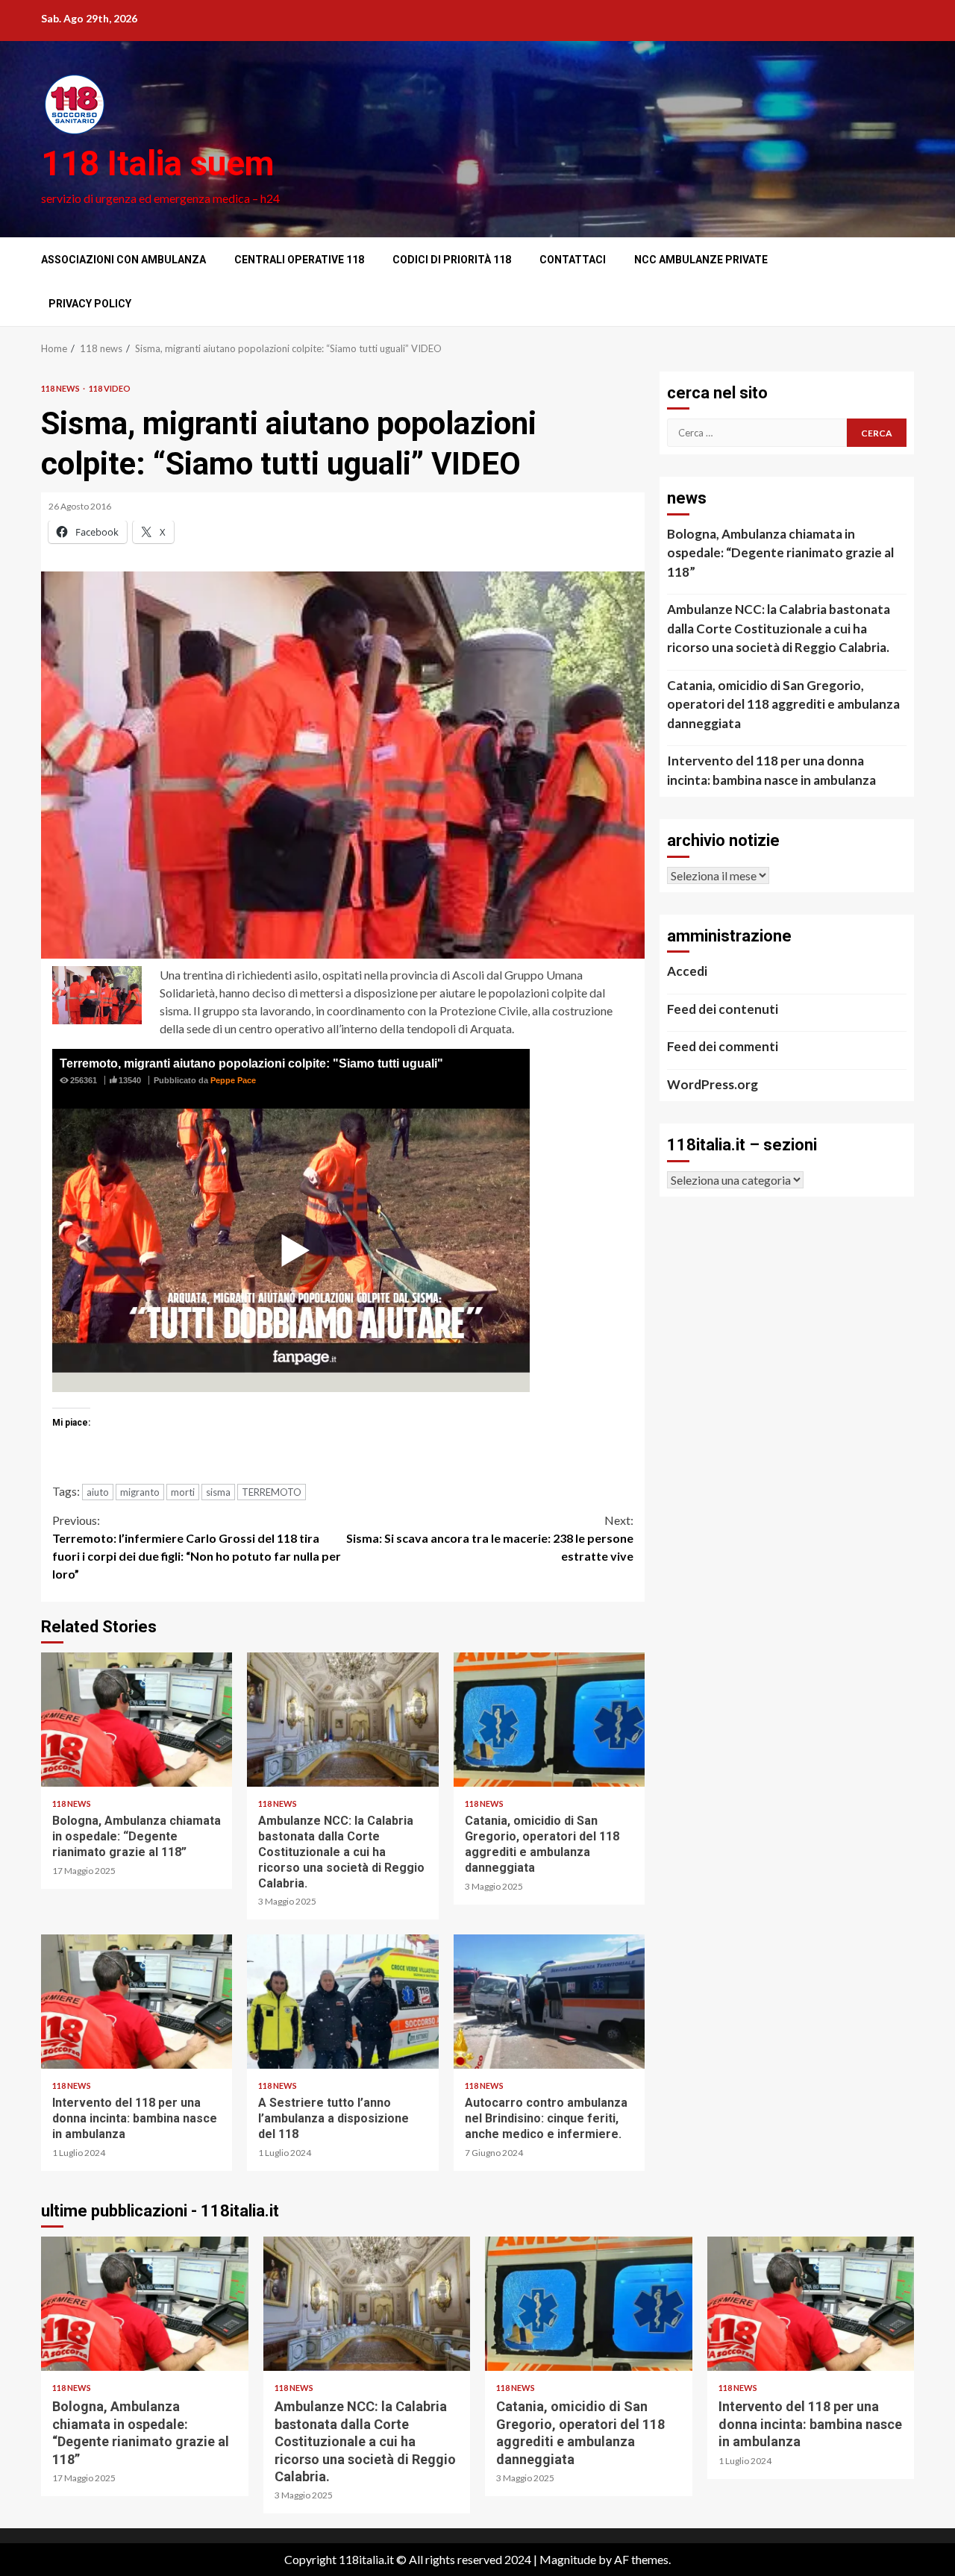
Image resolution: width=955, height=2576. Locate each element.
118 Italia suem (157, 163)
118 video (110, 388)
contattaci (573, 260)
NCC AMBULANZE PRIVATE (701, 260)
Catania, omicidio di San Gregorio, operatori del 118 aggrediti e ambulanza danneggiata (549, 1720)
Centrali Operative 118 (299, 260)
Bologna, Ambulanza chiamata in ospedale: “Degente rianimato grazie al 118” (137, 1720)
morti (183, 1492)
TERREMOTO (272, 1492)
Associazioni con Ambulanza (123, 260)
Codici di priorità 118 (452, 260)
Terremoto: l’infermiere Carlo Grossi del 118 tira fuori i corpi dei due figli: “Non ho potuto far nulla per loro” (197, 1547)
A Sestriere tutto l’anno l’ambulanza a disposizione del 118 (342, 2002)
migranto (140, 1492)
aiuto (98, 1492)
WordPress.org (713, 1084)
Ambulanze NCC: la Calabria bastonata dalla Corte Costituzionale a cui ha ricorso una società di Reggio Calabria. (342, 1720)
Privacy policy (90, 304)
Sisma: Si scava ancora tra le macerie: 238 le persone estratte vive (490, 1538)
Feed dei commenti (723, 1046)
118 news (61, 388)
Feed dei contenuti (723, 1009)
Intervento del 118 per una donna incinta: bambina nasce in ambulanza (137, 2002)
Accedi (687, 971)
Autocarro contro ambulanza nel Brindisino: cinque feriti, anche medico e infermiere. (549, 2002)
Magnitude (568, 2559)
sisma (218, 1492)
